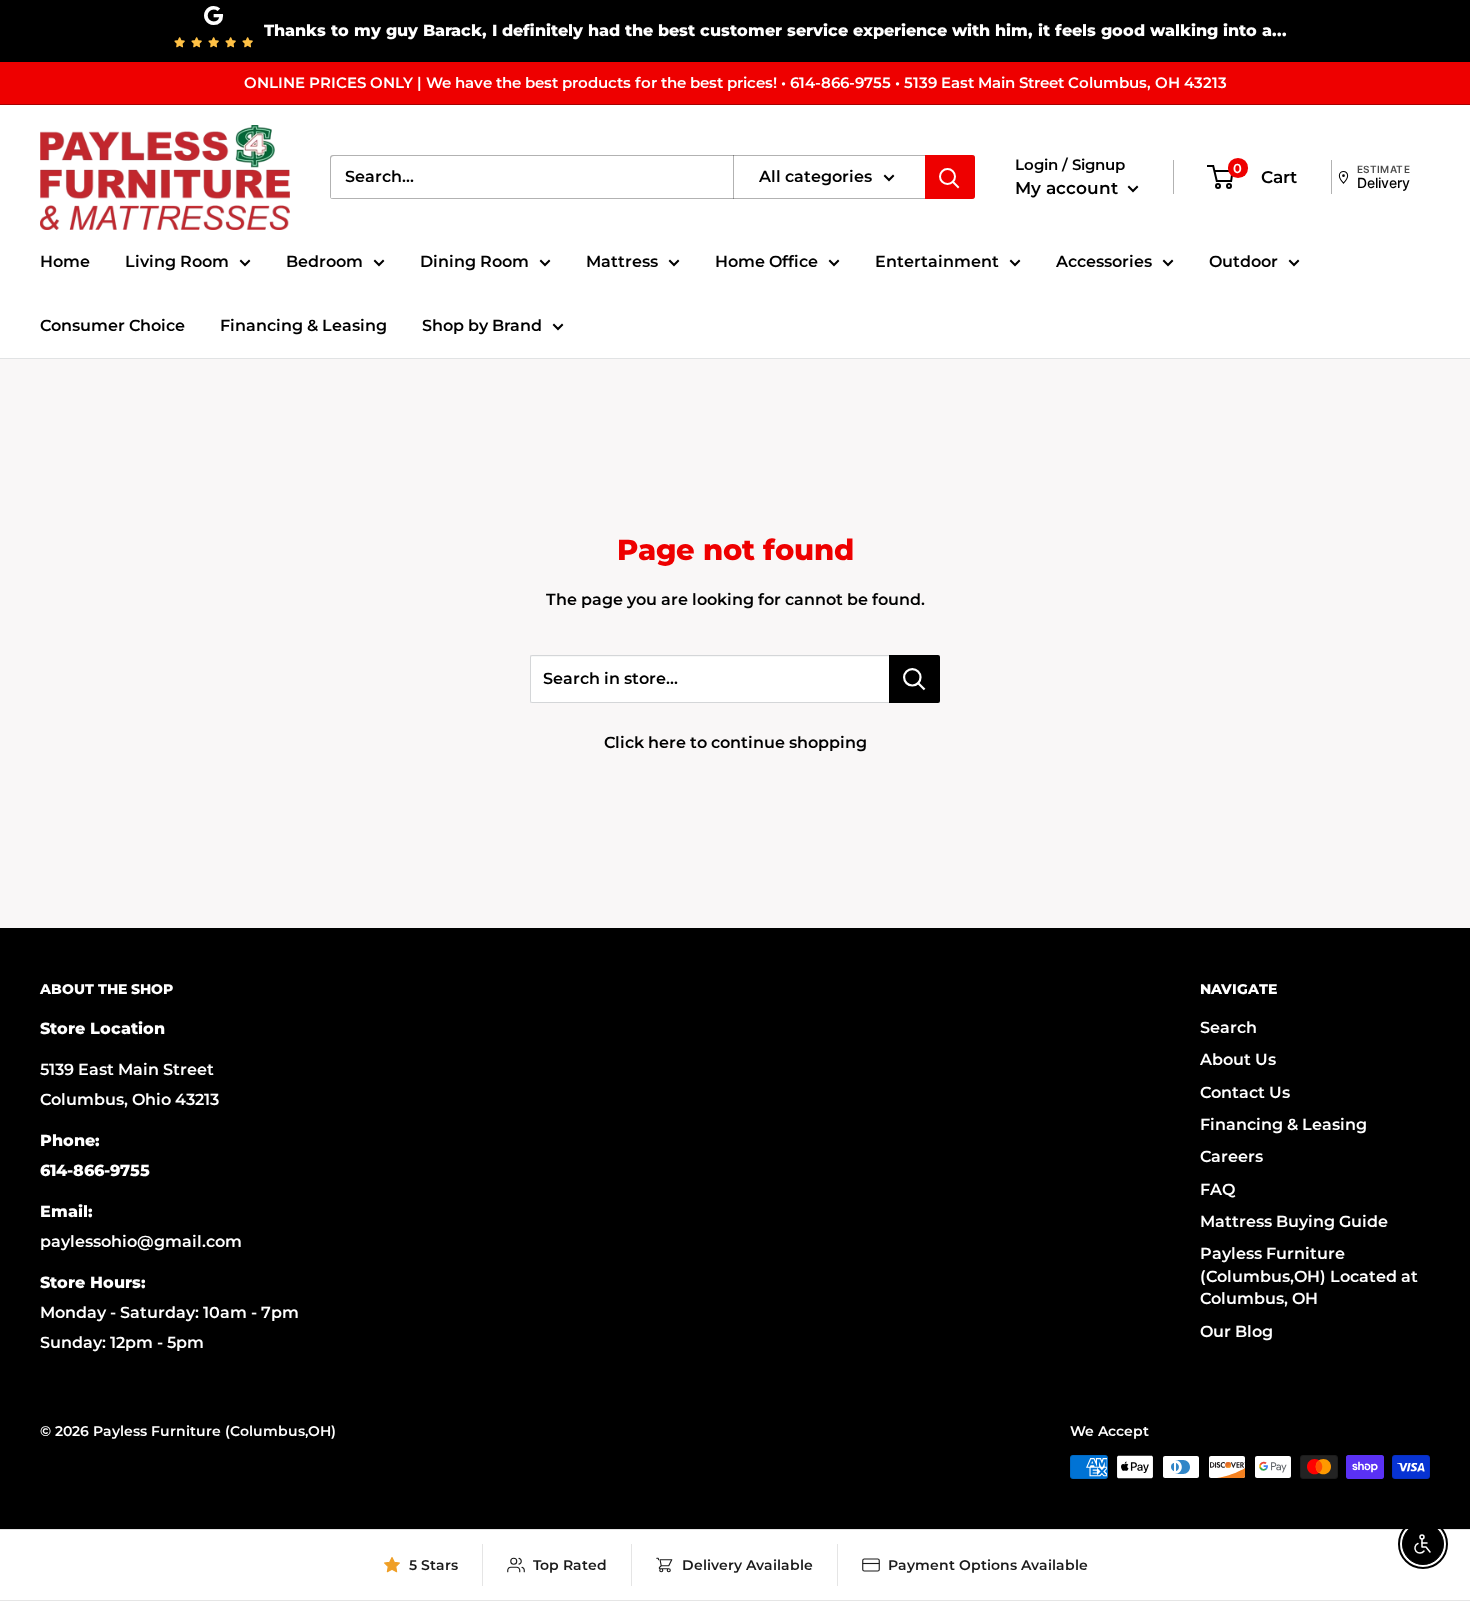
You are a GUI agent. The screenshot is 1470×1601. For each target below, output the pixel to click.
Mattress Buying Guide (1294, 1221)
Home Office (766, 261)
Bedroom (324, 261)
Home (65, 261)
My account (1069, 188)
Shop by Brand (482, 325)
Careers (1231, 1156)
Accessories (1104, 261)
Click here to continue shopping (735, 742)
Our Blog (1236, 1331)
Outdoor (1243, 261)
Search (1228, 1027)
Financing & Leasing (303, 325)
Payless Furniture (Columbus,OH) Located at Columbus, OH (1309, 1276)
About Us (1238, 1059)
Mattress (622, 261)
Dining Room (474, 261)
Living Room (177, 261)
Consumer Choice (112, 325)
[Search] (950, 177)
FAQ (1217, 1189)
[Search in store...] (914, 679)
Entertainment (937, 261)
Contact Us (1245, 1092)
